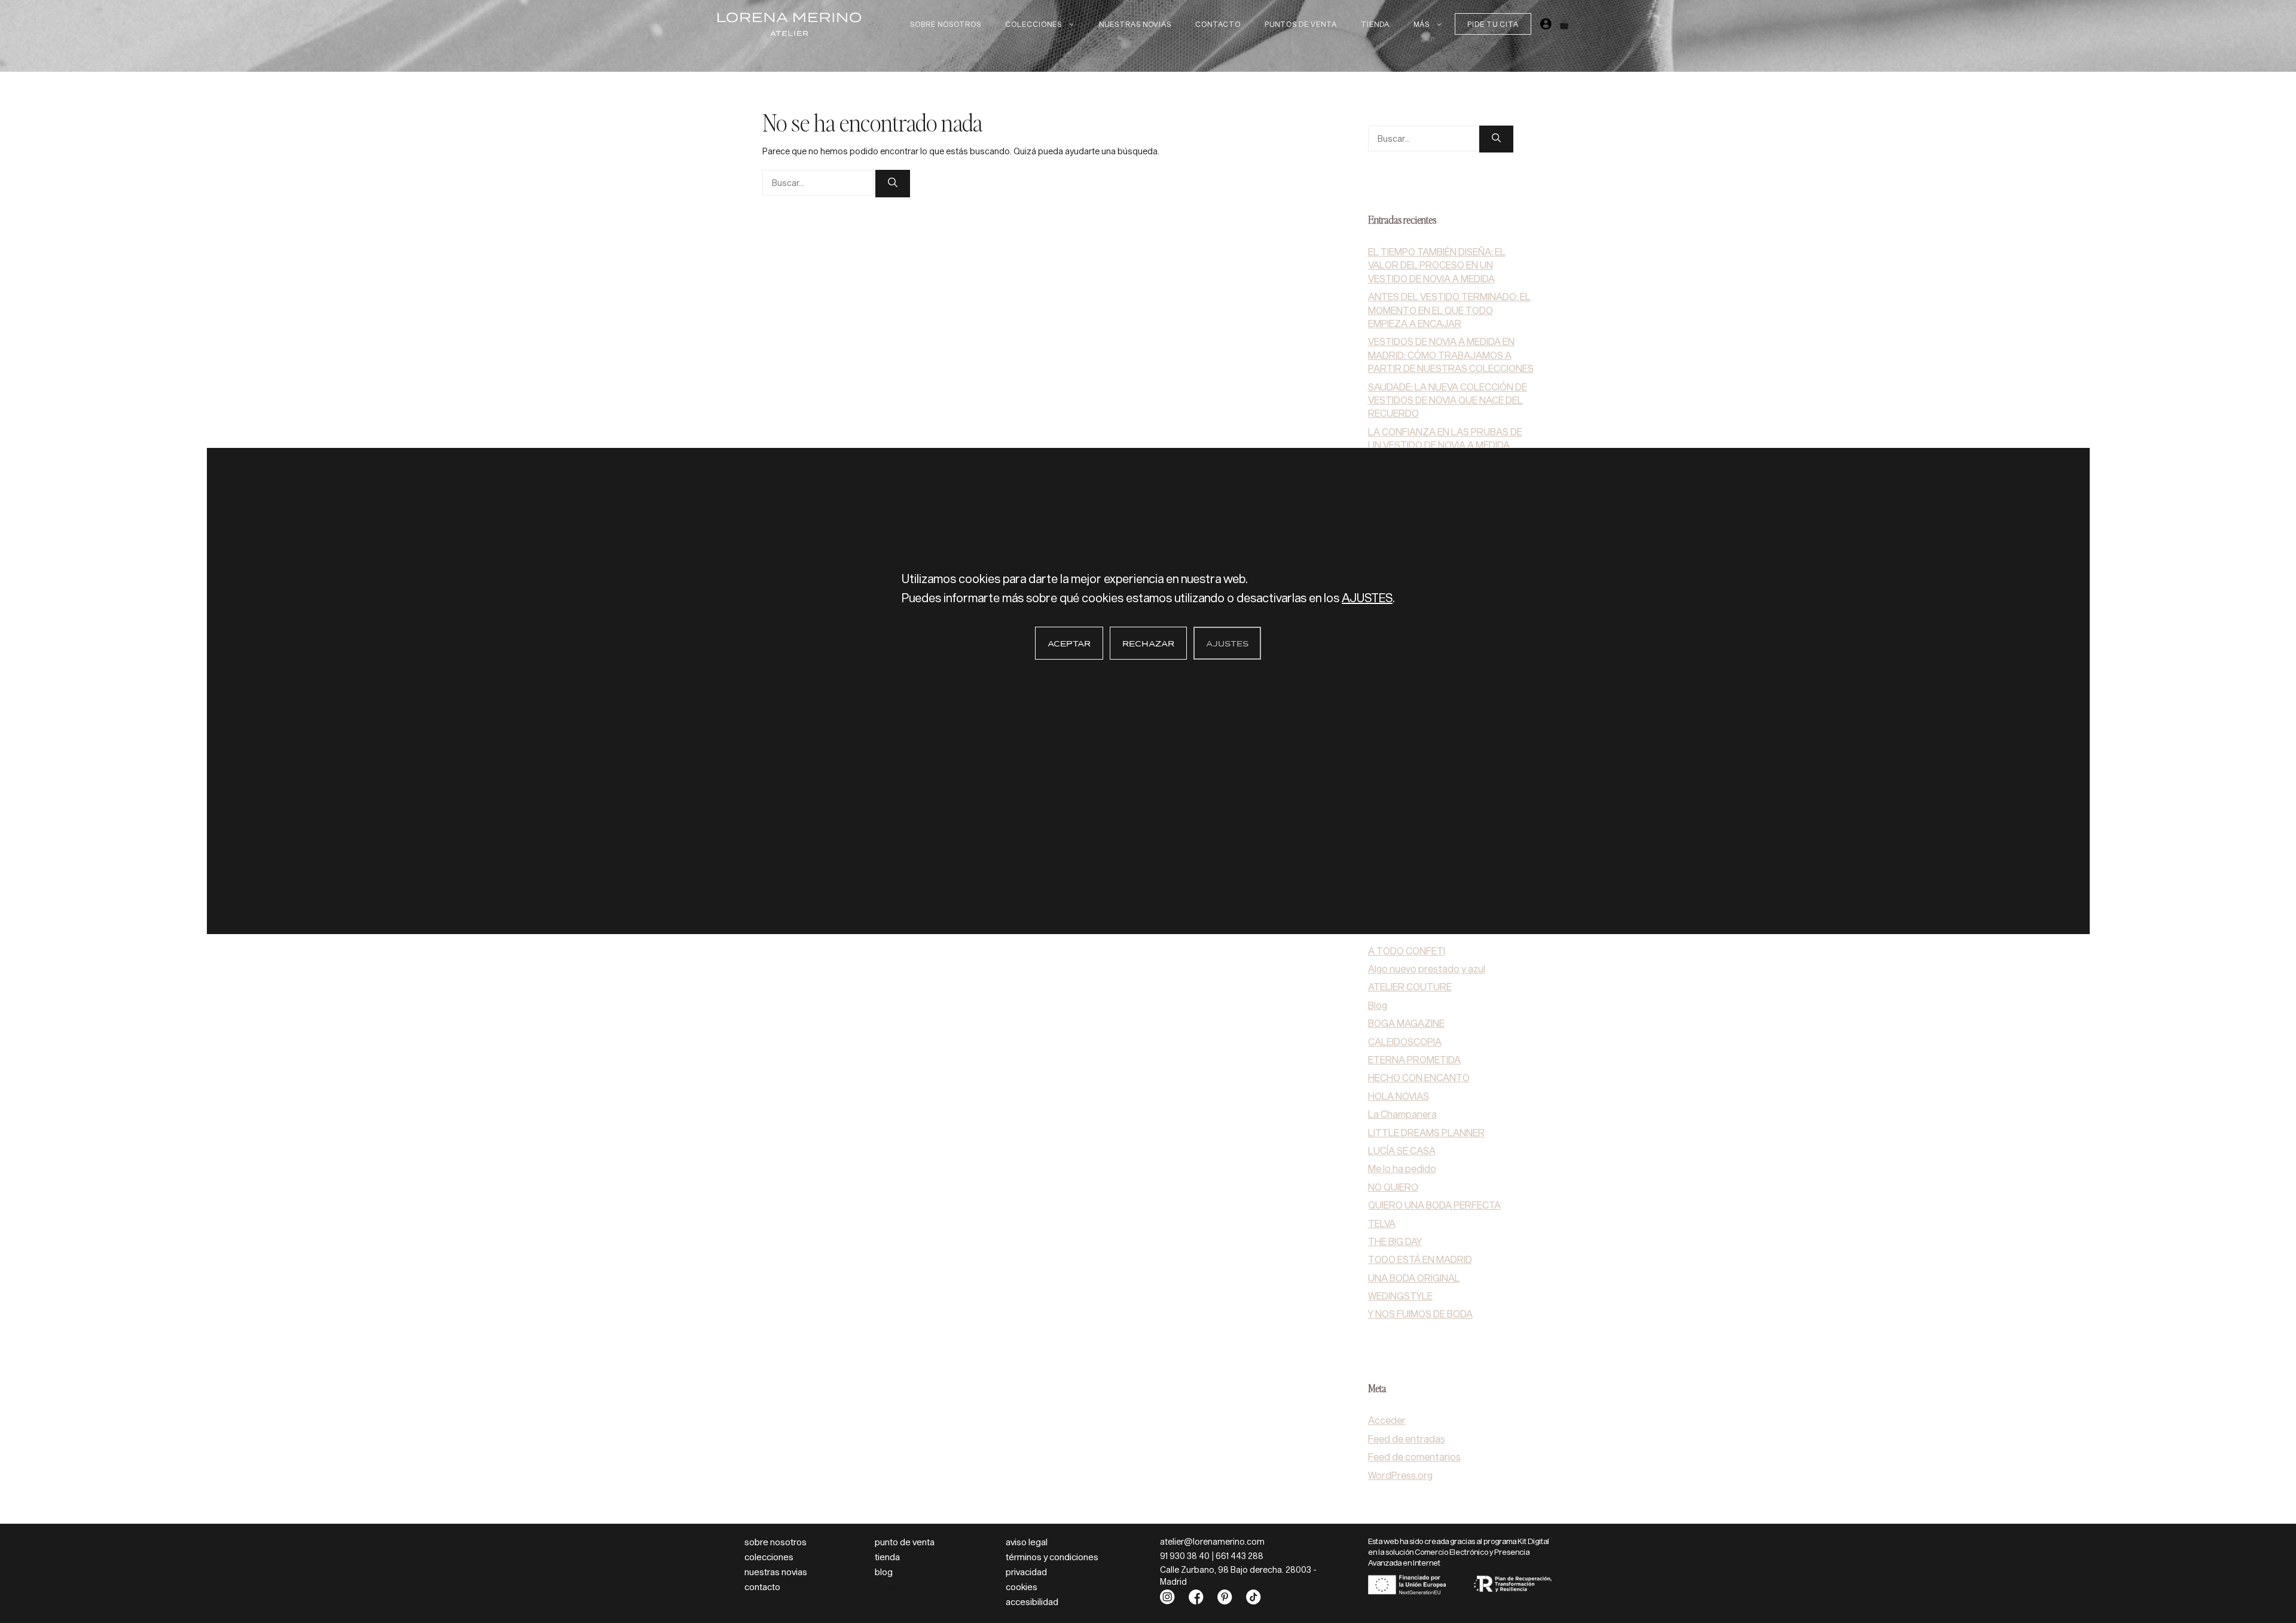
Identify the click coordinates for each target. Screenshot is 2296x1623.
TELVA (1382, 1223)
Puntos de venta (1301, 24)
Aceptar (1069, 644)
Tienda (1375, 24)
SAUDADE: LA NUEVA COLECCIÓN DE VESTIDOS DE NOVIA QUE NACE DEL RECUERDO (1448, 400)
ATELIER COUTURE (1410, 986)
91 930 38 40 (1185, 1556)
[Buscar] (893, 184)
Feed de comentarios (1414, 1456)
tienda (887, 1557)
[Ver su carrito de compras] (1564, 24)
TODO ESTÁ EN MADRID (1420, 1259)
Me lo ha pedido (1402, 1168)
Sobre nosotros (946, 24)
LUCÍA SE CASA (1402, 1150)
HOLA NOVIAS (1399, 1096)
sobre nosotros (775, 1542)
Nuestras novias (1135, 24)
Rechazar (1148, 644)
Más (1422, 24)
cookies (1022, 1587)
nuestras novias (776, 1572)
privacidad (1026, 1572)
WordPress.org (1400, 1475)
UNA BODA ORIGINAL (1414, 1278)
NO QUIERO (1393, 1187)
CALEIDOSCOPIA (1405, 1041)
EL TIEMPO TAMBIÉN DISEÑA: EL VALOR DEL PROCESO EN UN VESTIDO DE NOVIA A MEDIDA (1437, 265)
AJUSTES (1367, 597)
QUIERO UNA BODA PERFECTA (1434, 1205)
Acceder (1387, 1420)
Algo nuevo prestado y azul (1427, 968)
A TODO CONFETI (1407, 951)
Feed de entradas (1407, 1439)
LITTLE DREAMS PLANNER (1426, 1132)
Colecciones (1033, 24)
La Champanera (1402, 1114)
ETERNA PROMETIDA (1414, 1059)
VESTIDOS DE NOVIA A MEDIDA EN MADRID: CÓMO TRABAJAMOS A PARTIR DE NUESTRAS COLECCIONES (1451, 355)
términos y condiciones (1052, 1557)
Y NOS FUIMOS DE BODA (1420, 1314)
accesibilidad (1032, 1601)
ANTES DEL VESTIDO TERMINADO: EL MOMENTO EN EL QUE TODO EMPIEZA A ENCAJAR (1449, 310)
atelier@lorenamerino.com (1212, 1541)
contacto (762, 1587)
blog (884, 1572)
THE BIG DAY (1395, 1241)
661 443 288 (1239, 1556)
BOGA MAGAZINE (1406, 1023)
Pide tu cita (1493, 24)
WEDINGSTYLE (1400, 1296)
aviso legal (1027, 1542)
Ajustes (1227, 644)
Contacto (1218, 24)
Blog (1378, 1005)
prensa (886, 1587)
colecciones (769, 1557)
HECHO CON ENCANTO (1419, 1077)
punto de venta (905, 1542)
